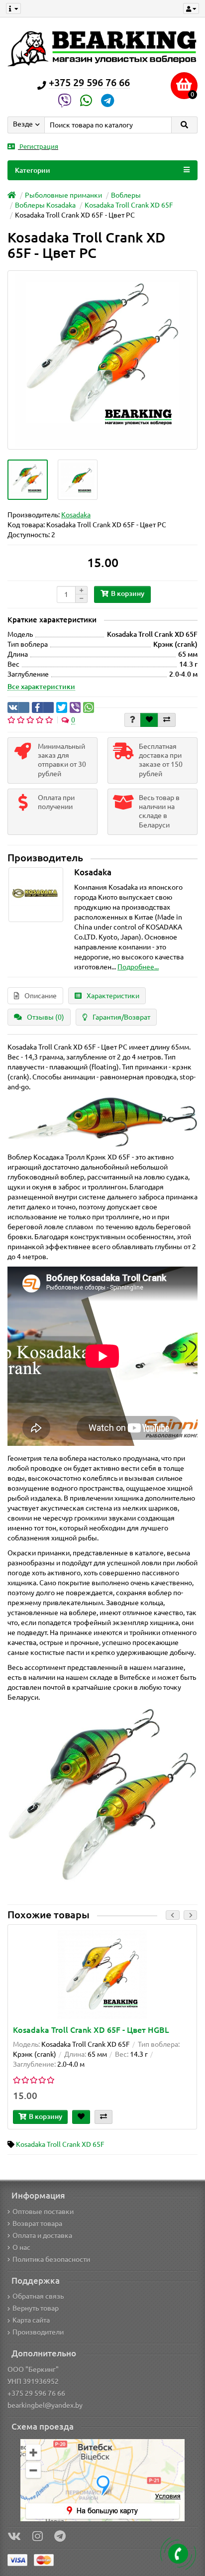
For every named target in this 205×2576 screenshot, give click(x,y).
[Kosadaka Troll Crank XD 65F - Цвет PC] (102, 360)
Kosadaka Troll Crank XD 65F (129, 205)
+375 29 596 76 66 (36, 2393)
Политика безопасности (51, 2259)
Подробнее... (138, 967)
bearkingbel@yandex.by (45, 2405)
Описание (41, 996)
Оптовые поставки (43, 2212)
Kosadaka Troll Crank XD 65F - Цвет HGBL (91, 2030)
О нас (21, 2247)
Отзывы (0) (46, 1017)
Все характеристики (41, 687)
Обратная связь (38, 2296)
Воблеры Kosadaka (45, 205)
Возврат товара (37, 2224)
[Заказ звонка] (178, 2554)
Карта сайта (31, 2320)
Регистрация (38, 147)
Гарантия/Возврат (121, 1017)
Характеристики (113, 996)
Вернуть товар (36, 2308)
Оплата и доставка (42, 2235)
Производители (38, 2332)
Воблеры (126, 195)
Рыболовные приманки (63, 195)
